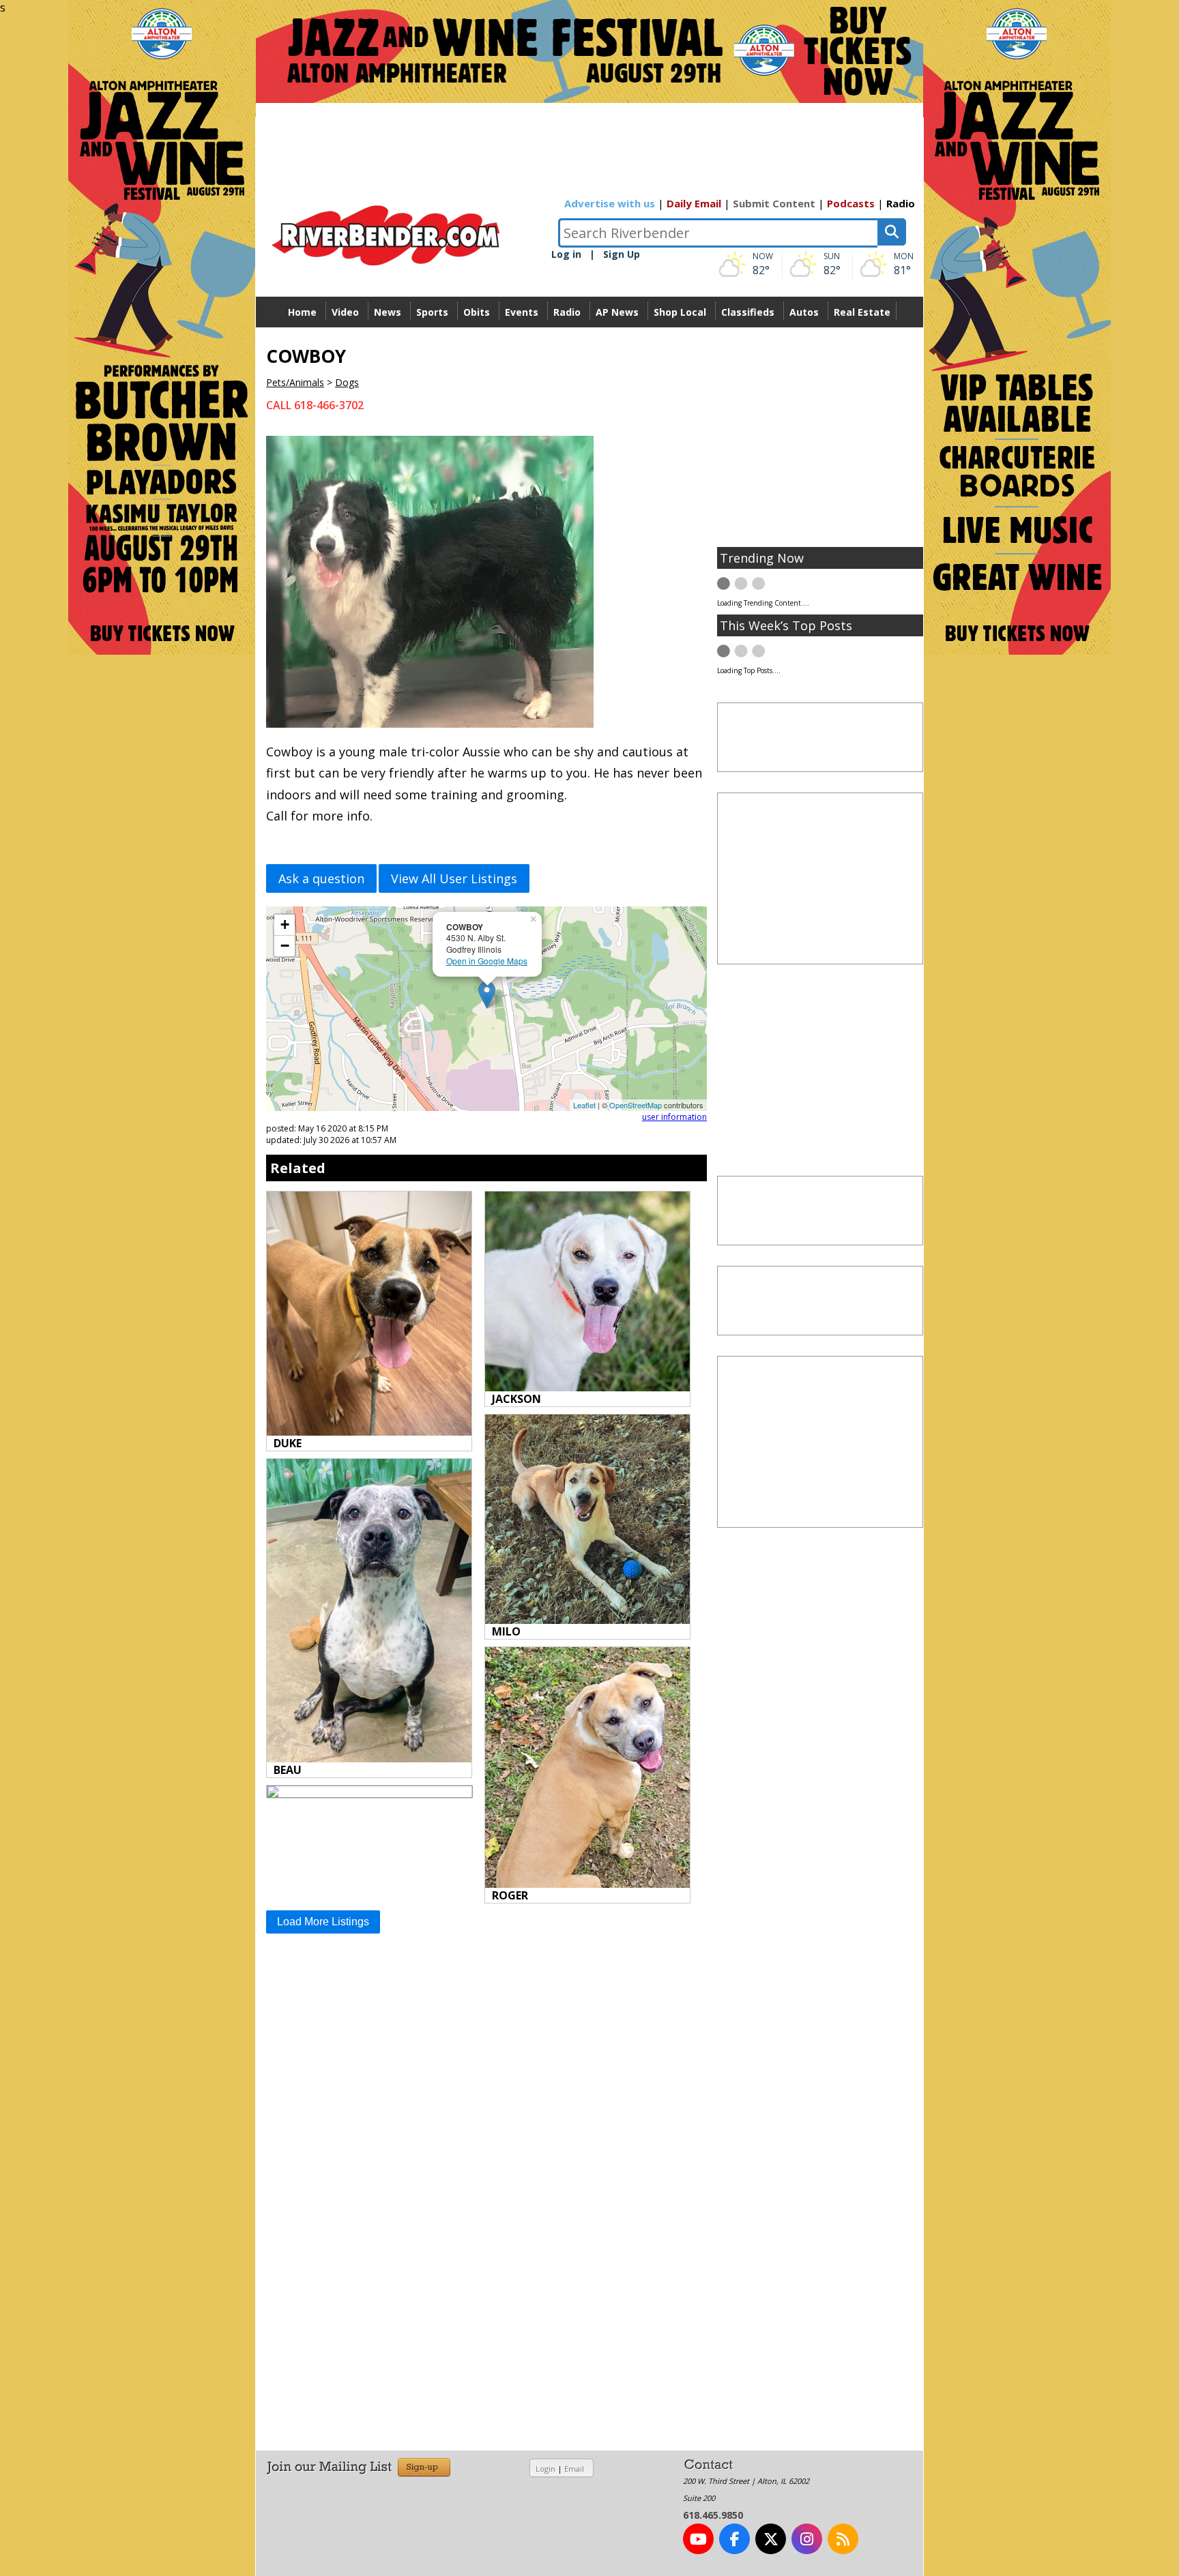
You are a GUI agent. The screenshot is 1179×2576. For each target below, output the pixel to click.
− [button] (285, 946)
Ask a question (321, 878)
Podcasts (851, 203)
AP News (617, 312)
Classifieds (748, 312)
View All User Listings (454, 878)
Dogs (347, 382)
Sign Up (622, 254)
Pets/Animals (295, 382)
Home (302, 312)
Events (522, 312)
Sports (432, 312)
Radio (901, 203)
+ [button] (285, 924)
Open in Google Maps (487, 961)
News (388, 312)
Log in (566, 254)
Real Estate (862, 312)
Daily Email (694, 203)
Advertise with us (610, 203)
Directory (590, 343)
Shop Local (680, 312)
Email (574, 2469)
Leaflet (584, 1105)
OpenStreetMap (636, 1105)
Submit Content (774, 203)
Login (545, 2469)
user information (674, 1117)
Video (345, 312)
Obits (477, 312)
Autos (804, 312)
